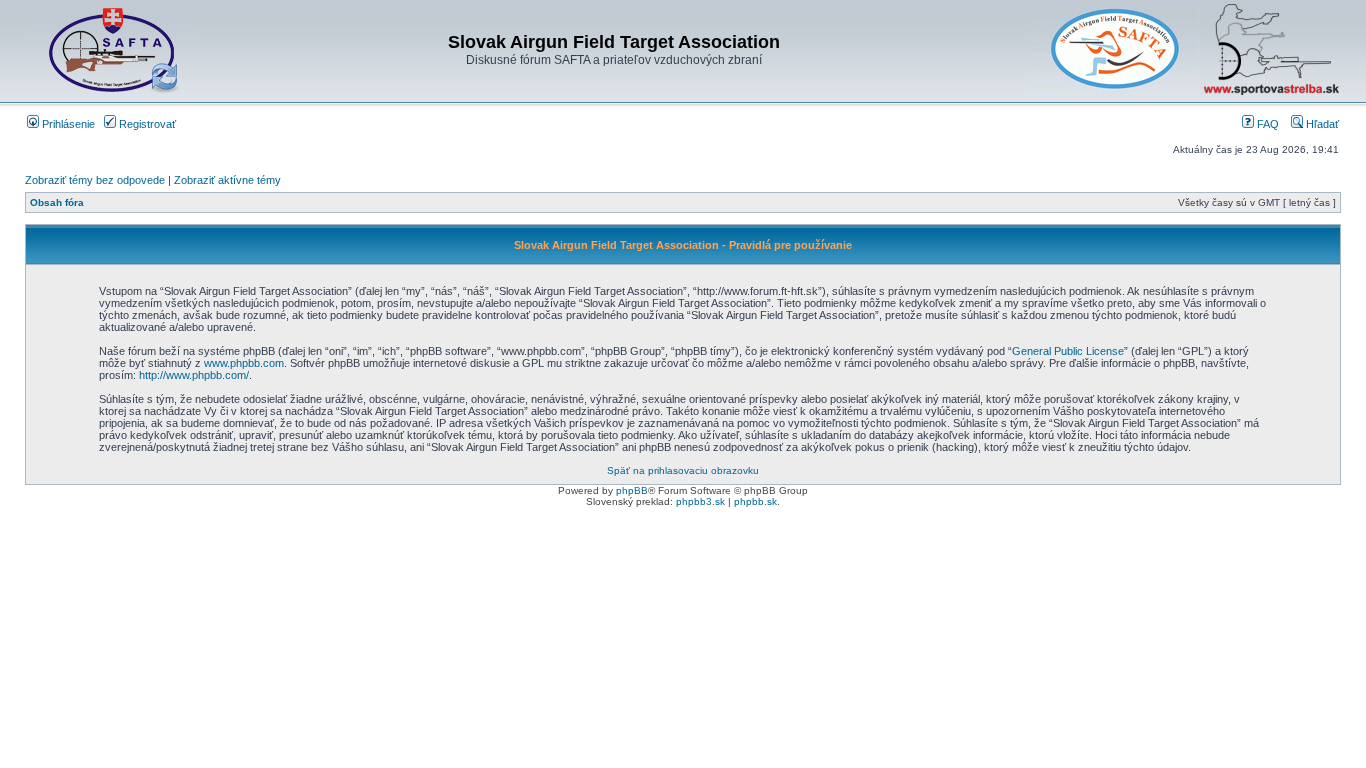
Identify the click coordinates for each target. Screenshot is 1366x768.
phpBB (632, 490)
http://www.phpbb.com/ (194, 375)
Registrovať (146, 124)
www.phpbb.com (244, 363)
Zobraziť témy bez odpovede (95, 180)
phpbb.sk (755, 501)
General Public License (1068, 351)
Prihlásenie (67, 124)
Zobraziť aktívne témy (227, 180)
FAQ (1266, 124)
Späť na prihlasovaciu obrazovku (683, 470)
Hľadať (1321, 124)
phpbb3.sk (700, 501)
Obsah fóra (57, 202)
